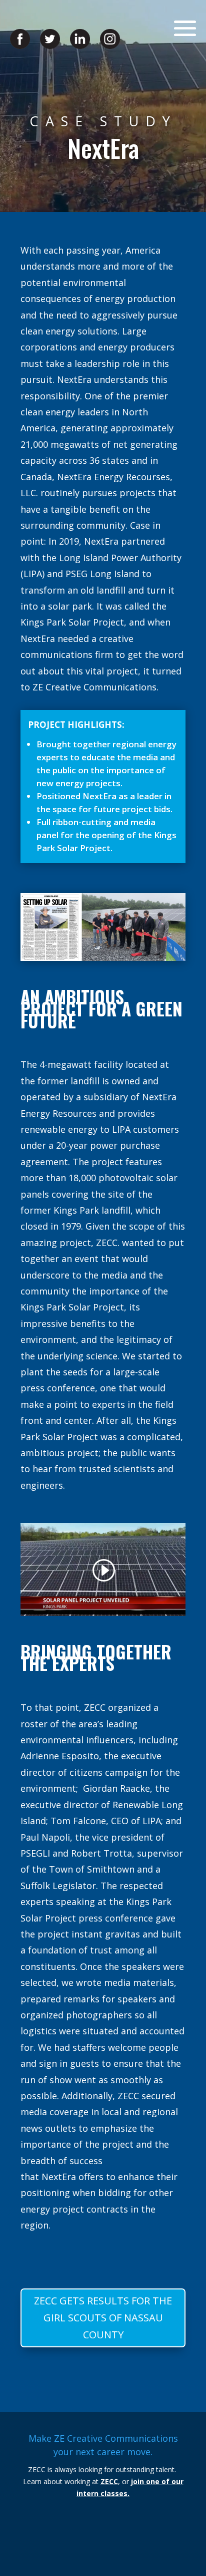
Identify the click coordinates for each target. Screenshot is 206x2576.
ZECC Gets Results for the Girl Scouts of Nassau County (103, 2318)
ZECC (109, 2481)
